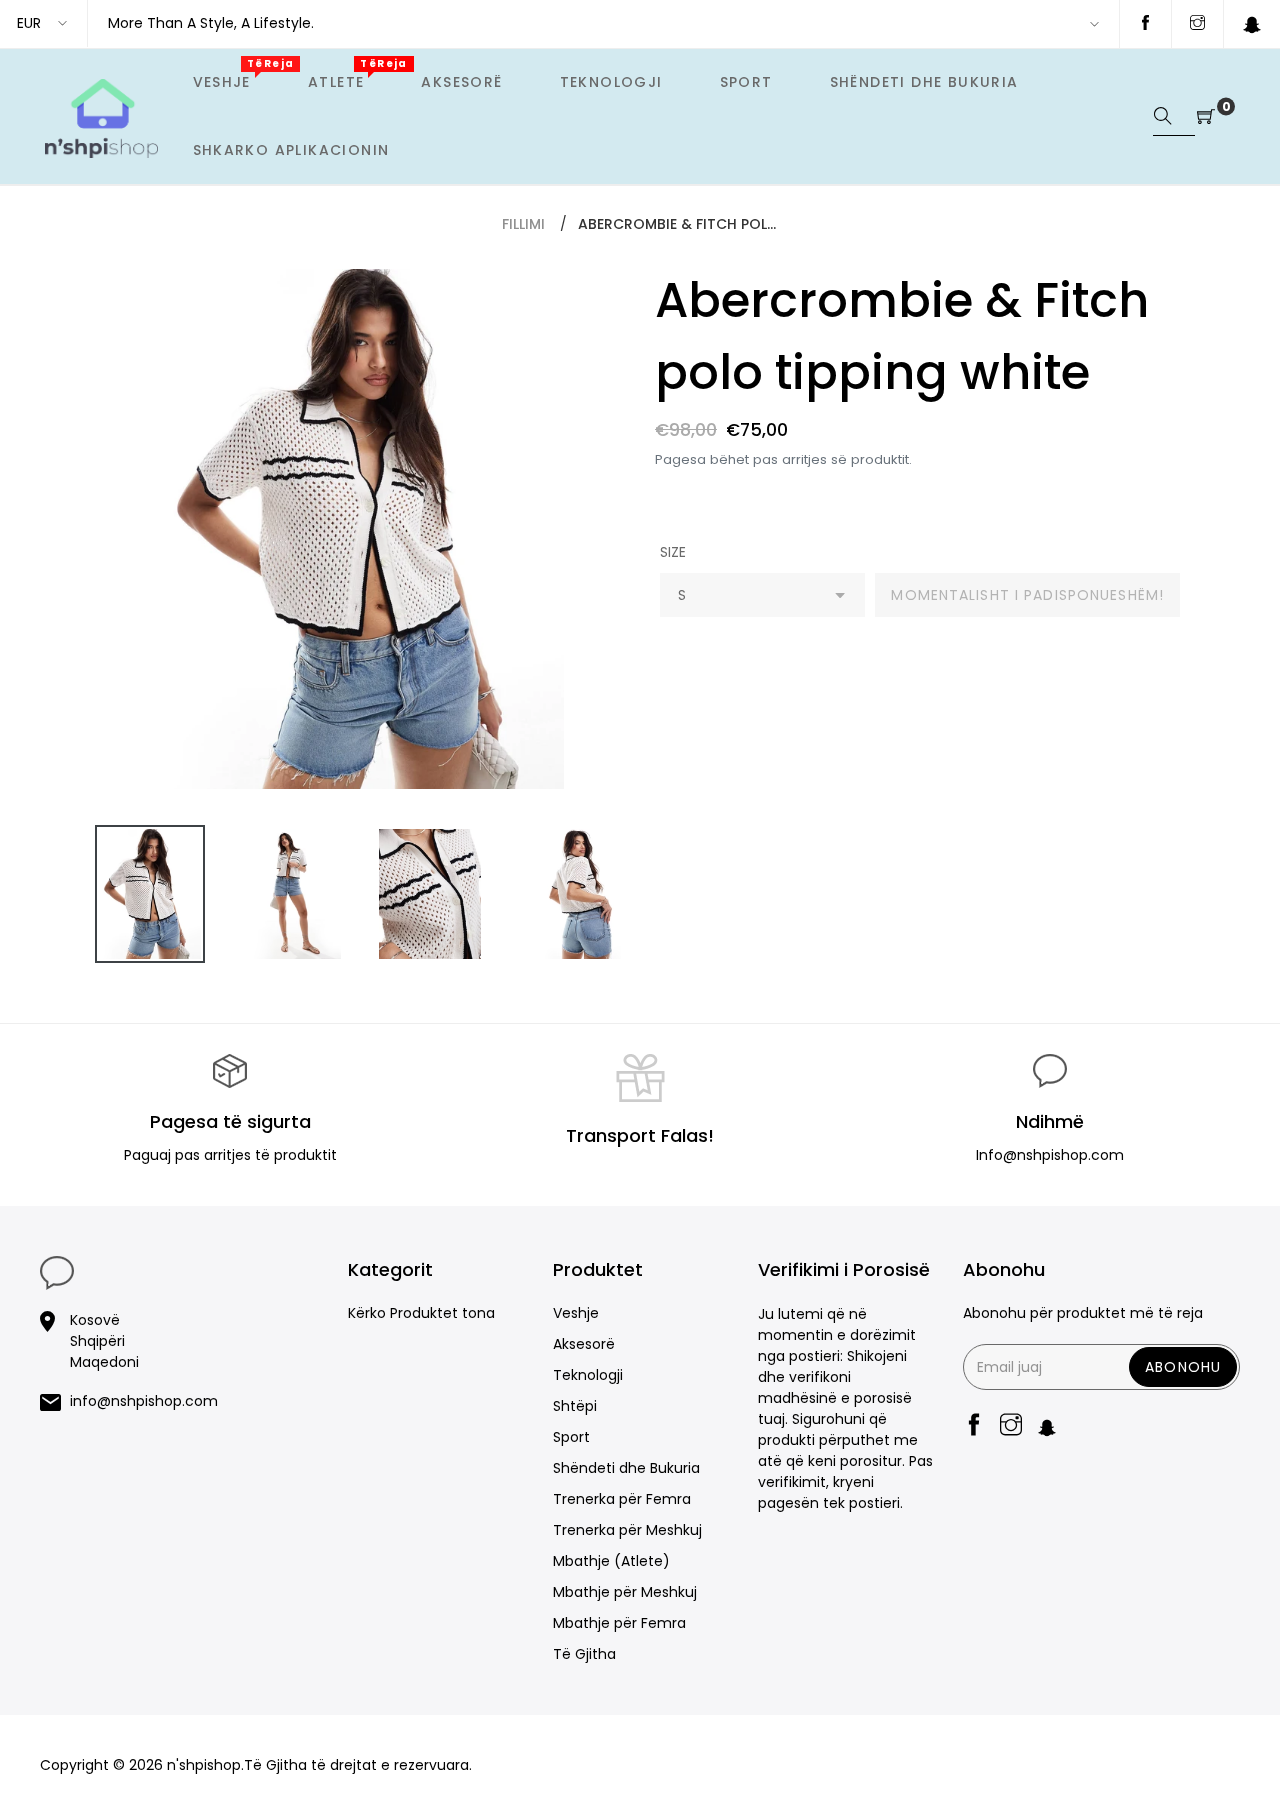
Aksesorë (584, 1344)
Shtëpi (575, 1406)
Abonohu (1183, 1367)
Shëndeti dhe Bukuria (626, 1468)
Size (673, 552)
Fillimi (523, 224)
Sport (571, 1437)
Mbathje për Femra (619, 1623)
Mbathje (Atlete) (611, 1561)
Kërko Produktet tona (421, 1313)
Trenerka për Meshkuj (627, 1530)
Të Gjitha (584, 1654)
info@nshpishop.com (144, 1401)
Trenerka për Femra (622, 1499)
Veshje (576, 1313)
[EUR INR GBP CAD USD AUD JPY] (43, 23)
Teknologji (588, 1375)
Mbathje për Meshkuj (625, 1592)
